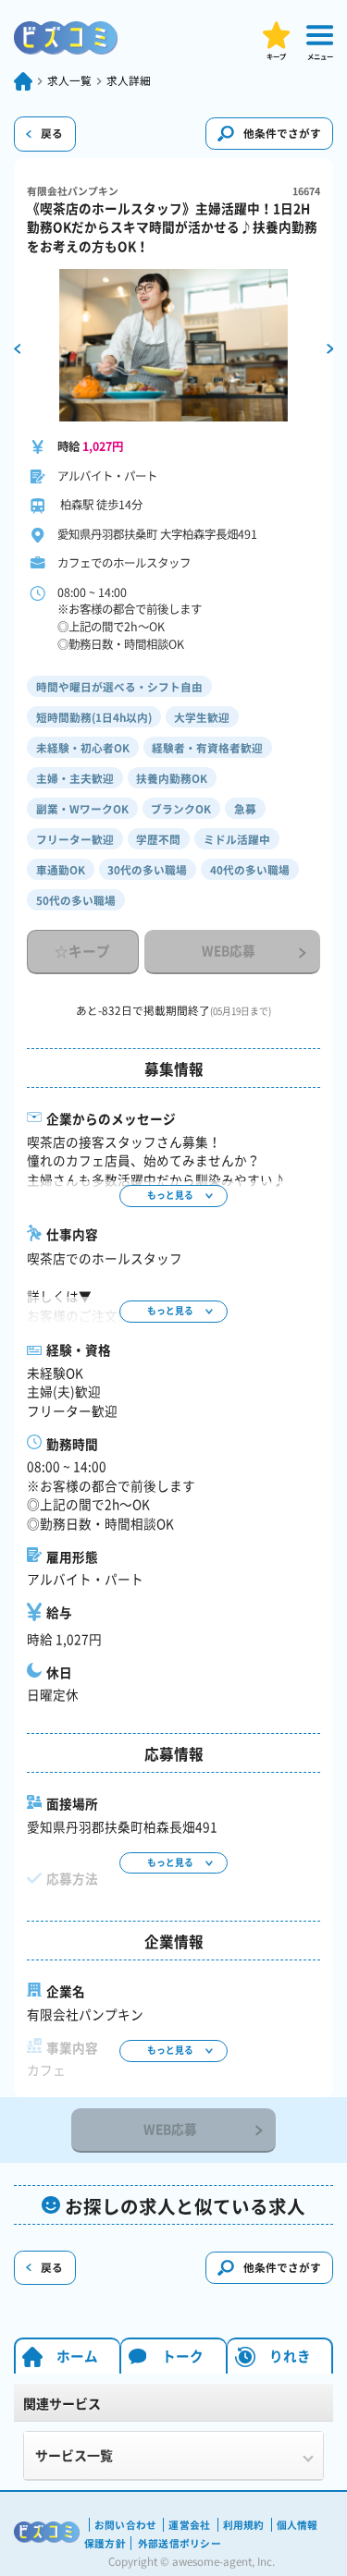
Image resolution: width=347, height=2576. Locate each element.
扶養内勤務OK (172, 778)
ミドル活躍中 (237, 839)
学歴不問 (158, 839)
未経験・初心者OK (83, 748)
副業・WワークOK (82, 809)
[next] (330, 348)
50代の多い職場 (76, 900)
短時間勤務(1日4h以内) (94, 717)
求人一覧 (69, 81)
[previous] (18, 348)
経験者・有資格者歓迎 (207, 748)
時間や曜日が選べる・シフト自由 (119, 687)
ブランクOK (181, 809)
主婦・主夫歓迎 (75, 778)
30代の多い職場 (147, 870)
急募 (245, 809)
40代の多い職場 (250, 870)
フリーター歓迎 (75, 839)
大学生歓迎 (202, 717)
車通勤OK (61, 870)
